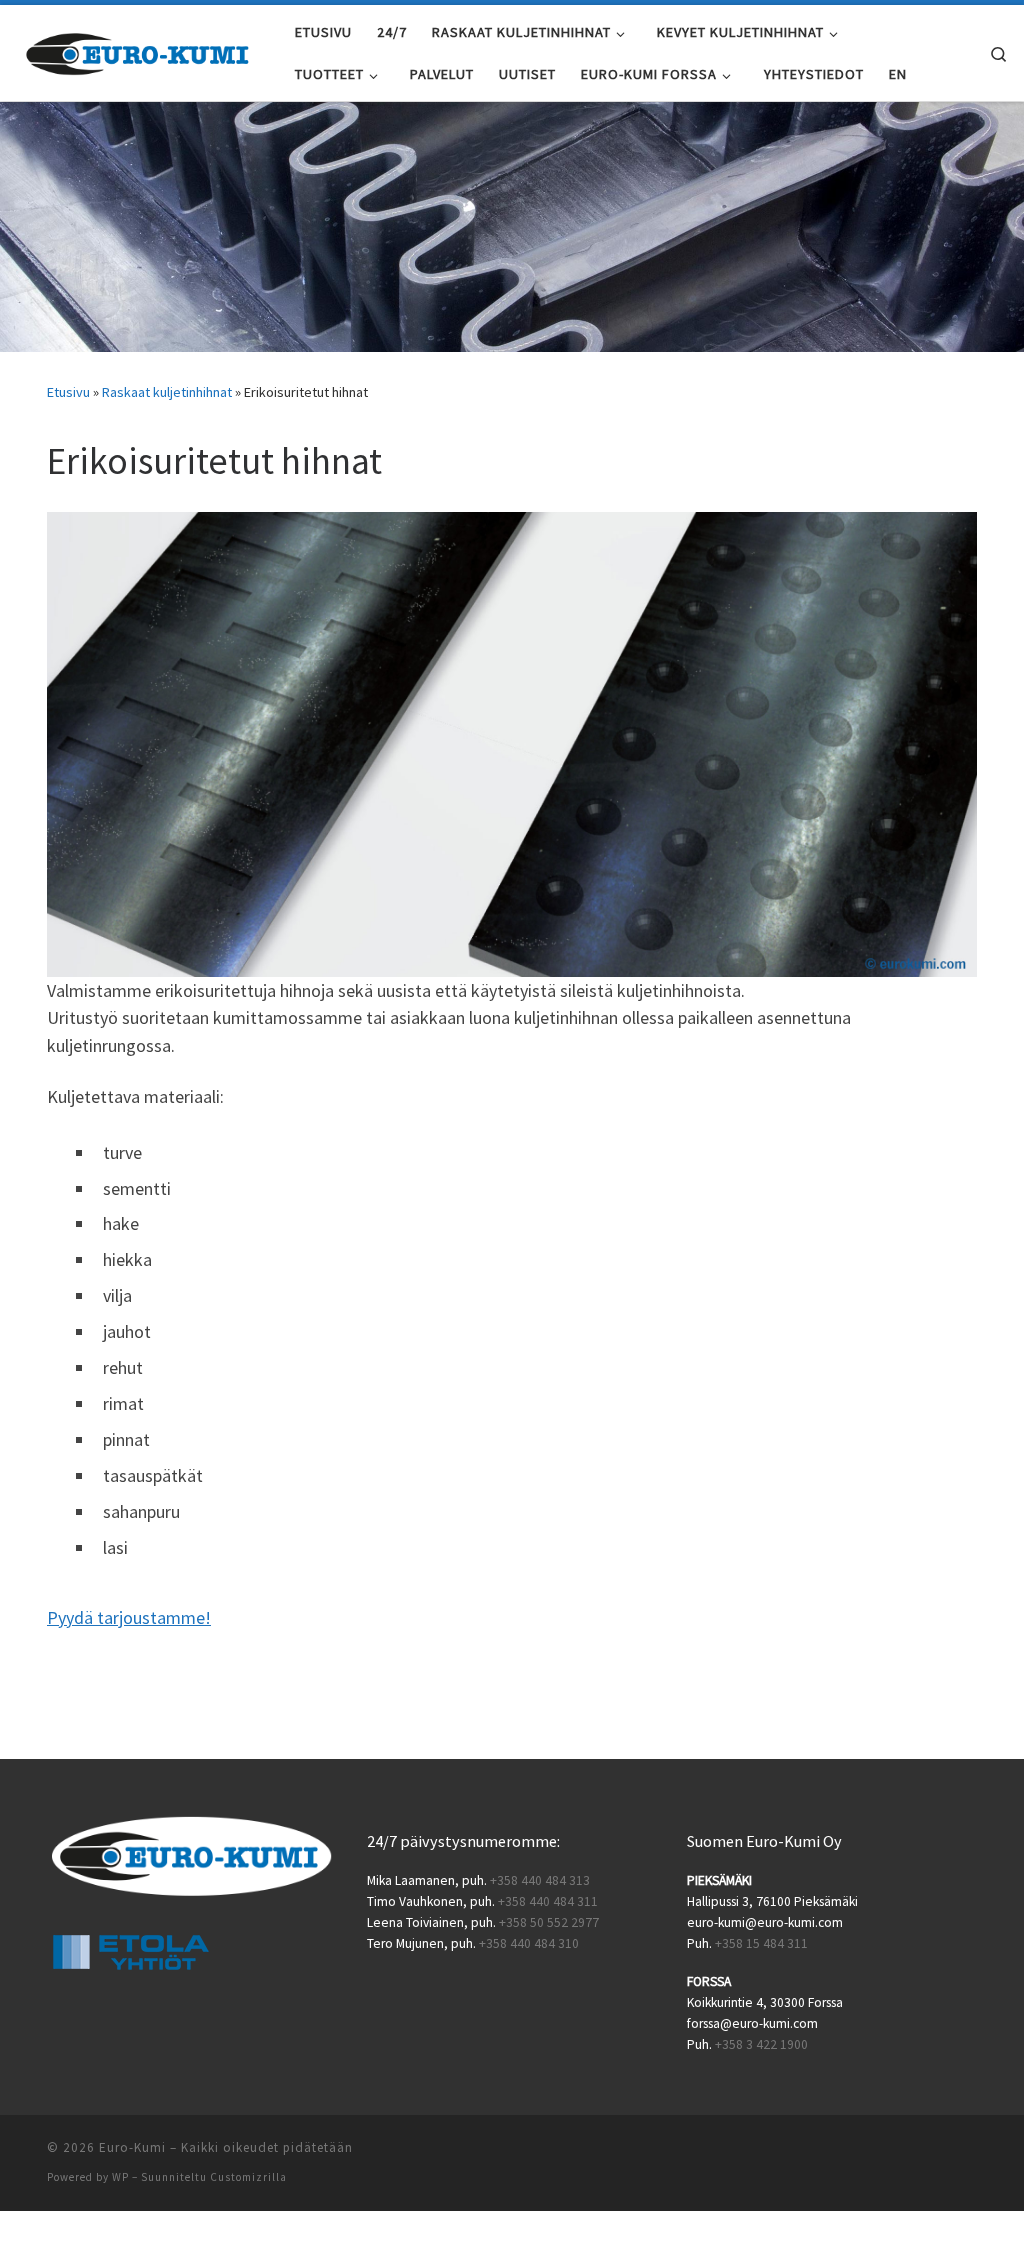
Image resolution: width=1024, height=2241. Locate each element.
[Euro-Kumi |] (140, 49)
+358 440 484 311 (548, 1901)
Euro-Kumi (132, 2147)
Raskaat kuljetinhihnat (167, 392)
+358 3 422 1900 (761, 2044)
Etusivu (68, 392)
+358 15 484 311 (761, 1943)
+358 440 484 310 (529, 1943)
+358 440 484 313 (540, 1880)
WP (120, 2177)
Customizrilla (248, 2177)
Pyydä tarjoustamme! (129, 1617)
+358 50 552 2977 (549, 1922)
